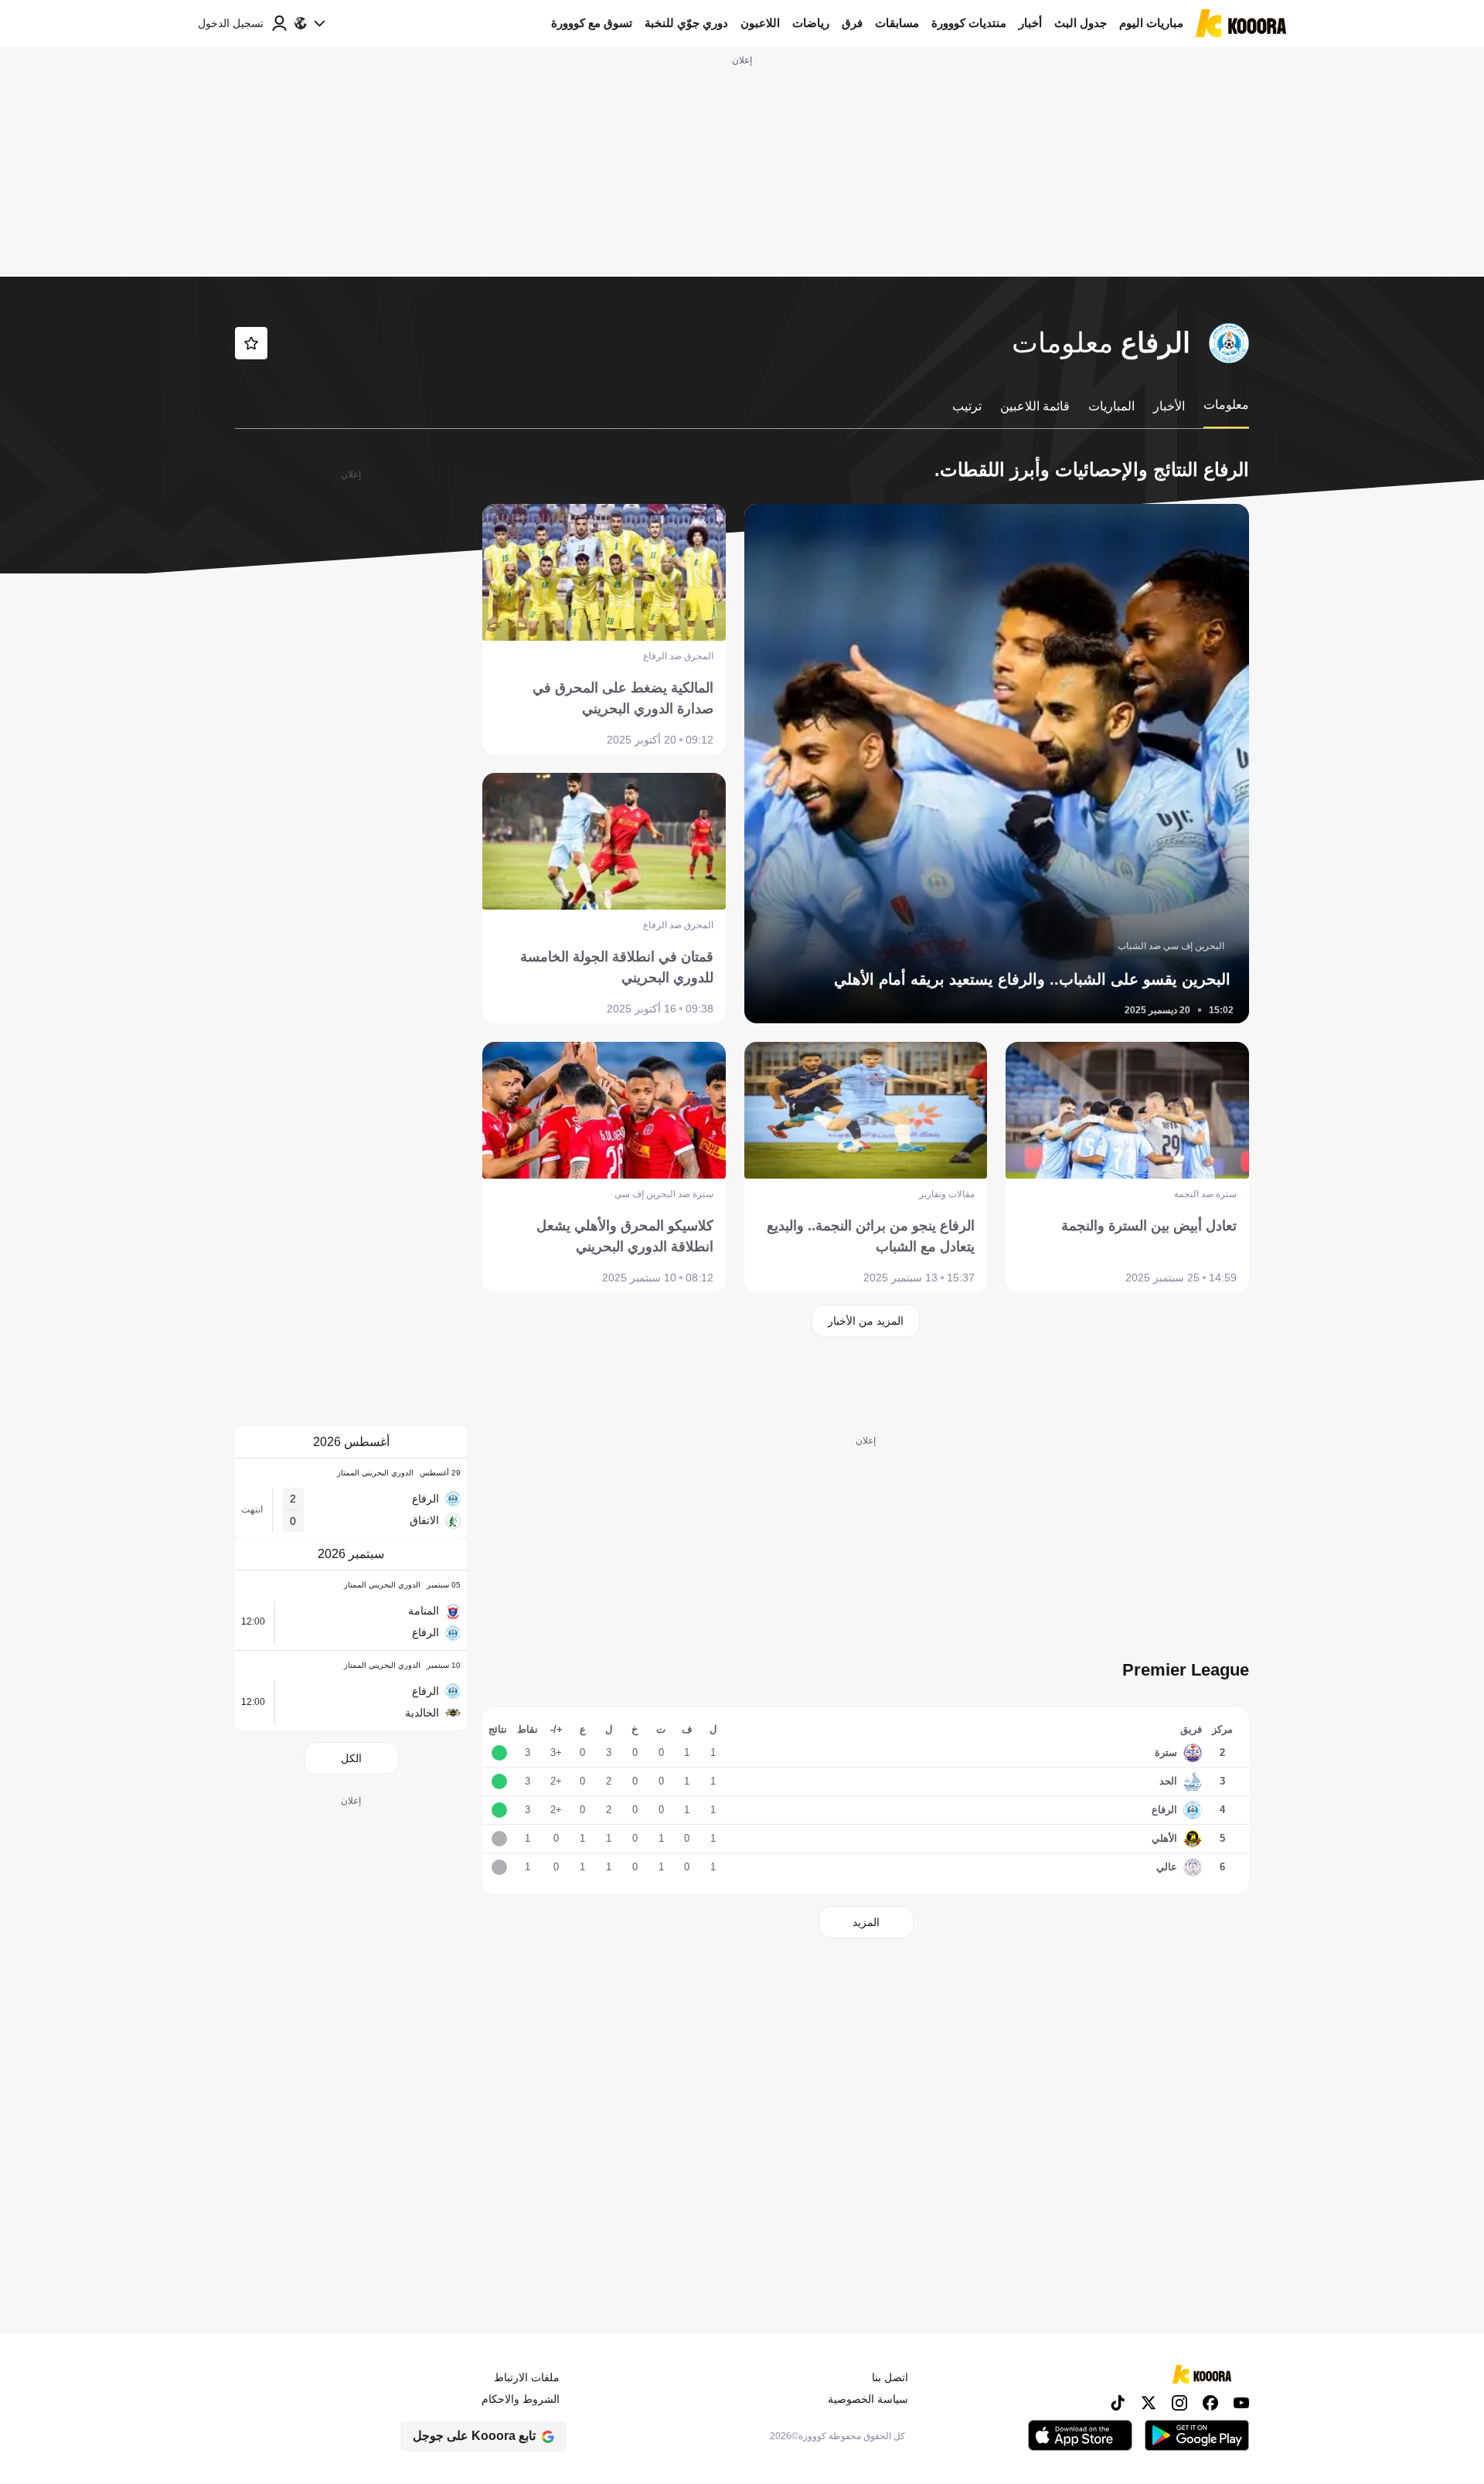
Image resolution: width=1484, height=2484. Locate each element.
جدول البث (1081, 23)
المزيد (866, 1922)
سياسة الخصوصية (868, 2399)
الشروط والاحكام (521, 2399)
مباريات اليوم (1151, 23)
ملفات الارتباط (527, 2377)
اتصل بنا (890, 2377)
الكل (351, 1758)
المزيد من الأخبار (866, 1321)
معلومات (1226, 405)
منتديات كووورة (969, 23)
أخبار (1030, 23)
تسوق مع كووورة (592, 23)
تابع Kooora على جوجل (474, 2436)
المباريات (1111, 406)
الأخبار (1169, 406)
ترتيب (967, 406)
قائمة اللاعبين (1035, 406)
